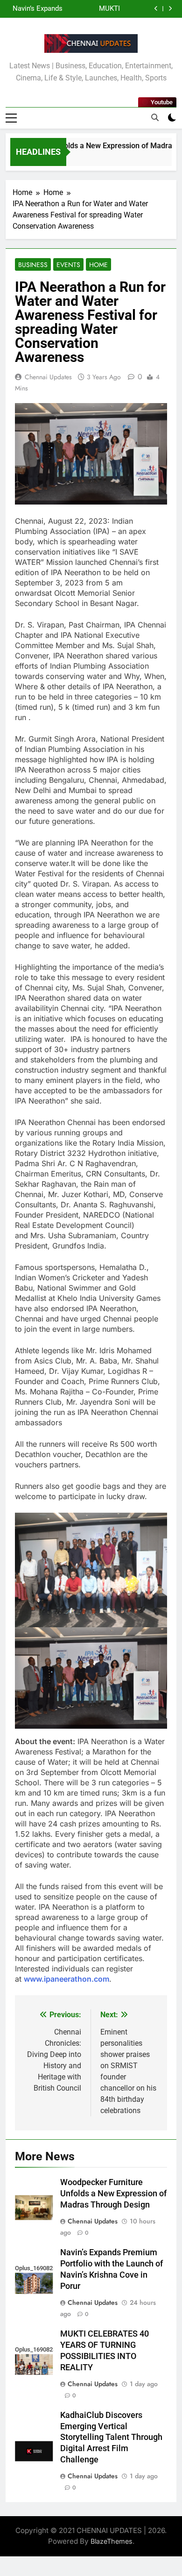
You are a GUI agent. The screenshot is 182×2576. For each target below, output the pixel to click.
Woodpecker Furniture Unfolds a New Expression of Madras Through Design (113, 2194)
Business (33, 265)
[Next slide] (170, 9)
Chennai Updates (48, 377)
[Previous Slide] (156, 9)
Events (68, 265)
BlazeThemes (112, 2541)
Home (98, 265)
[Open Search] (155, 117)
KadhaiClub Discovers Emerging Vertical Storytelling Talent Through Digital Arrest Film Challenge (34, 9)
